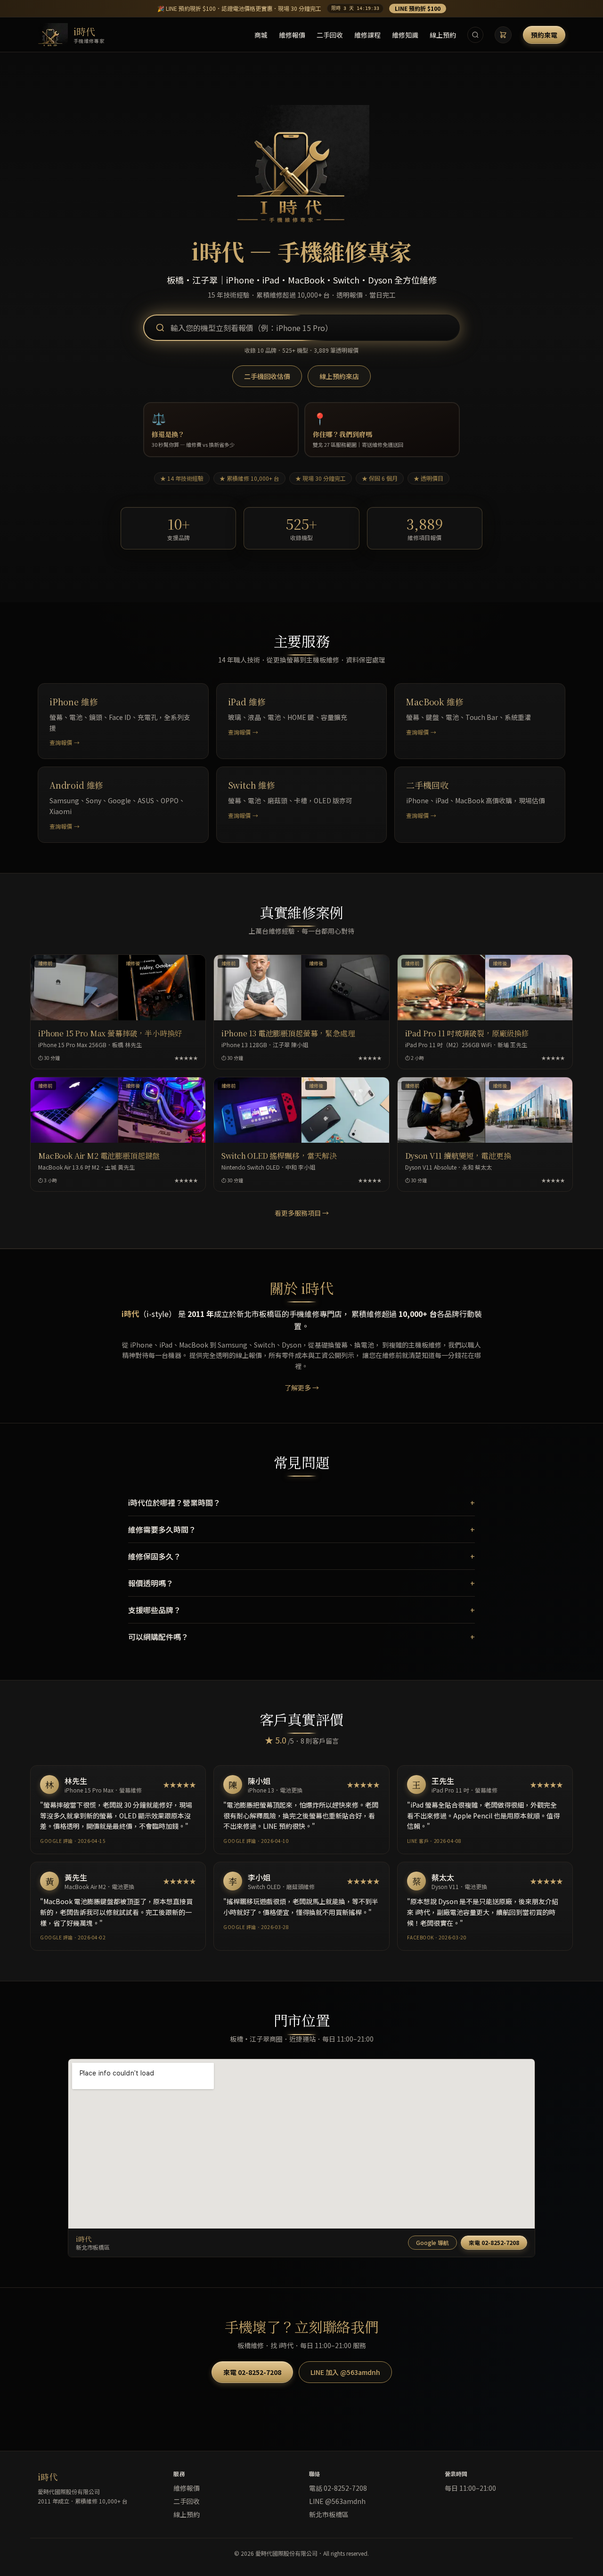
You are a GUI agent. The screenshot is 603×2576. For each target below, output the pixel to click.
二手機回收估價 (267, 376)
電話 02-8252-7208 (338, 2488)
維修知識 (405, 35)
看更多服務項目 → (302, 1213)
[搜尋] (475, 35)
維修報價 (292, 35)
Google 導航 (432, 2242)
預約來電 (544, 35)
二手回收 (330, 35)
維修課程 (367, 35)
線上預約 (443, 35)
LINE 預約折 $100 (418, 8)
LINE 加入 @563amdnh (345, 2372)
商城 (261, 35)
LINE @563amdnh (337, 2501)
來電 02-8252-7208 (494, 2242)
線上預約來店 (339, 376)
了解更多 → (302, 1388)
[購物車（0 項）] (503, 35)
